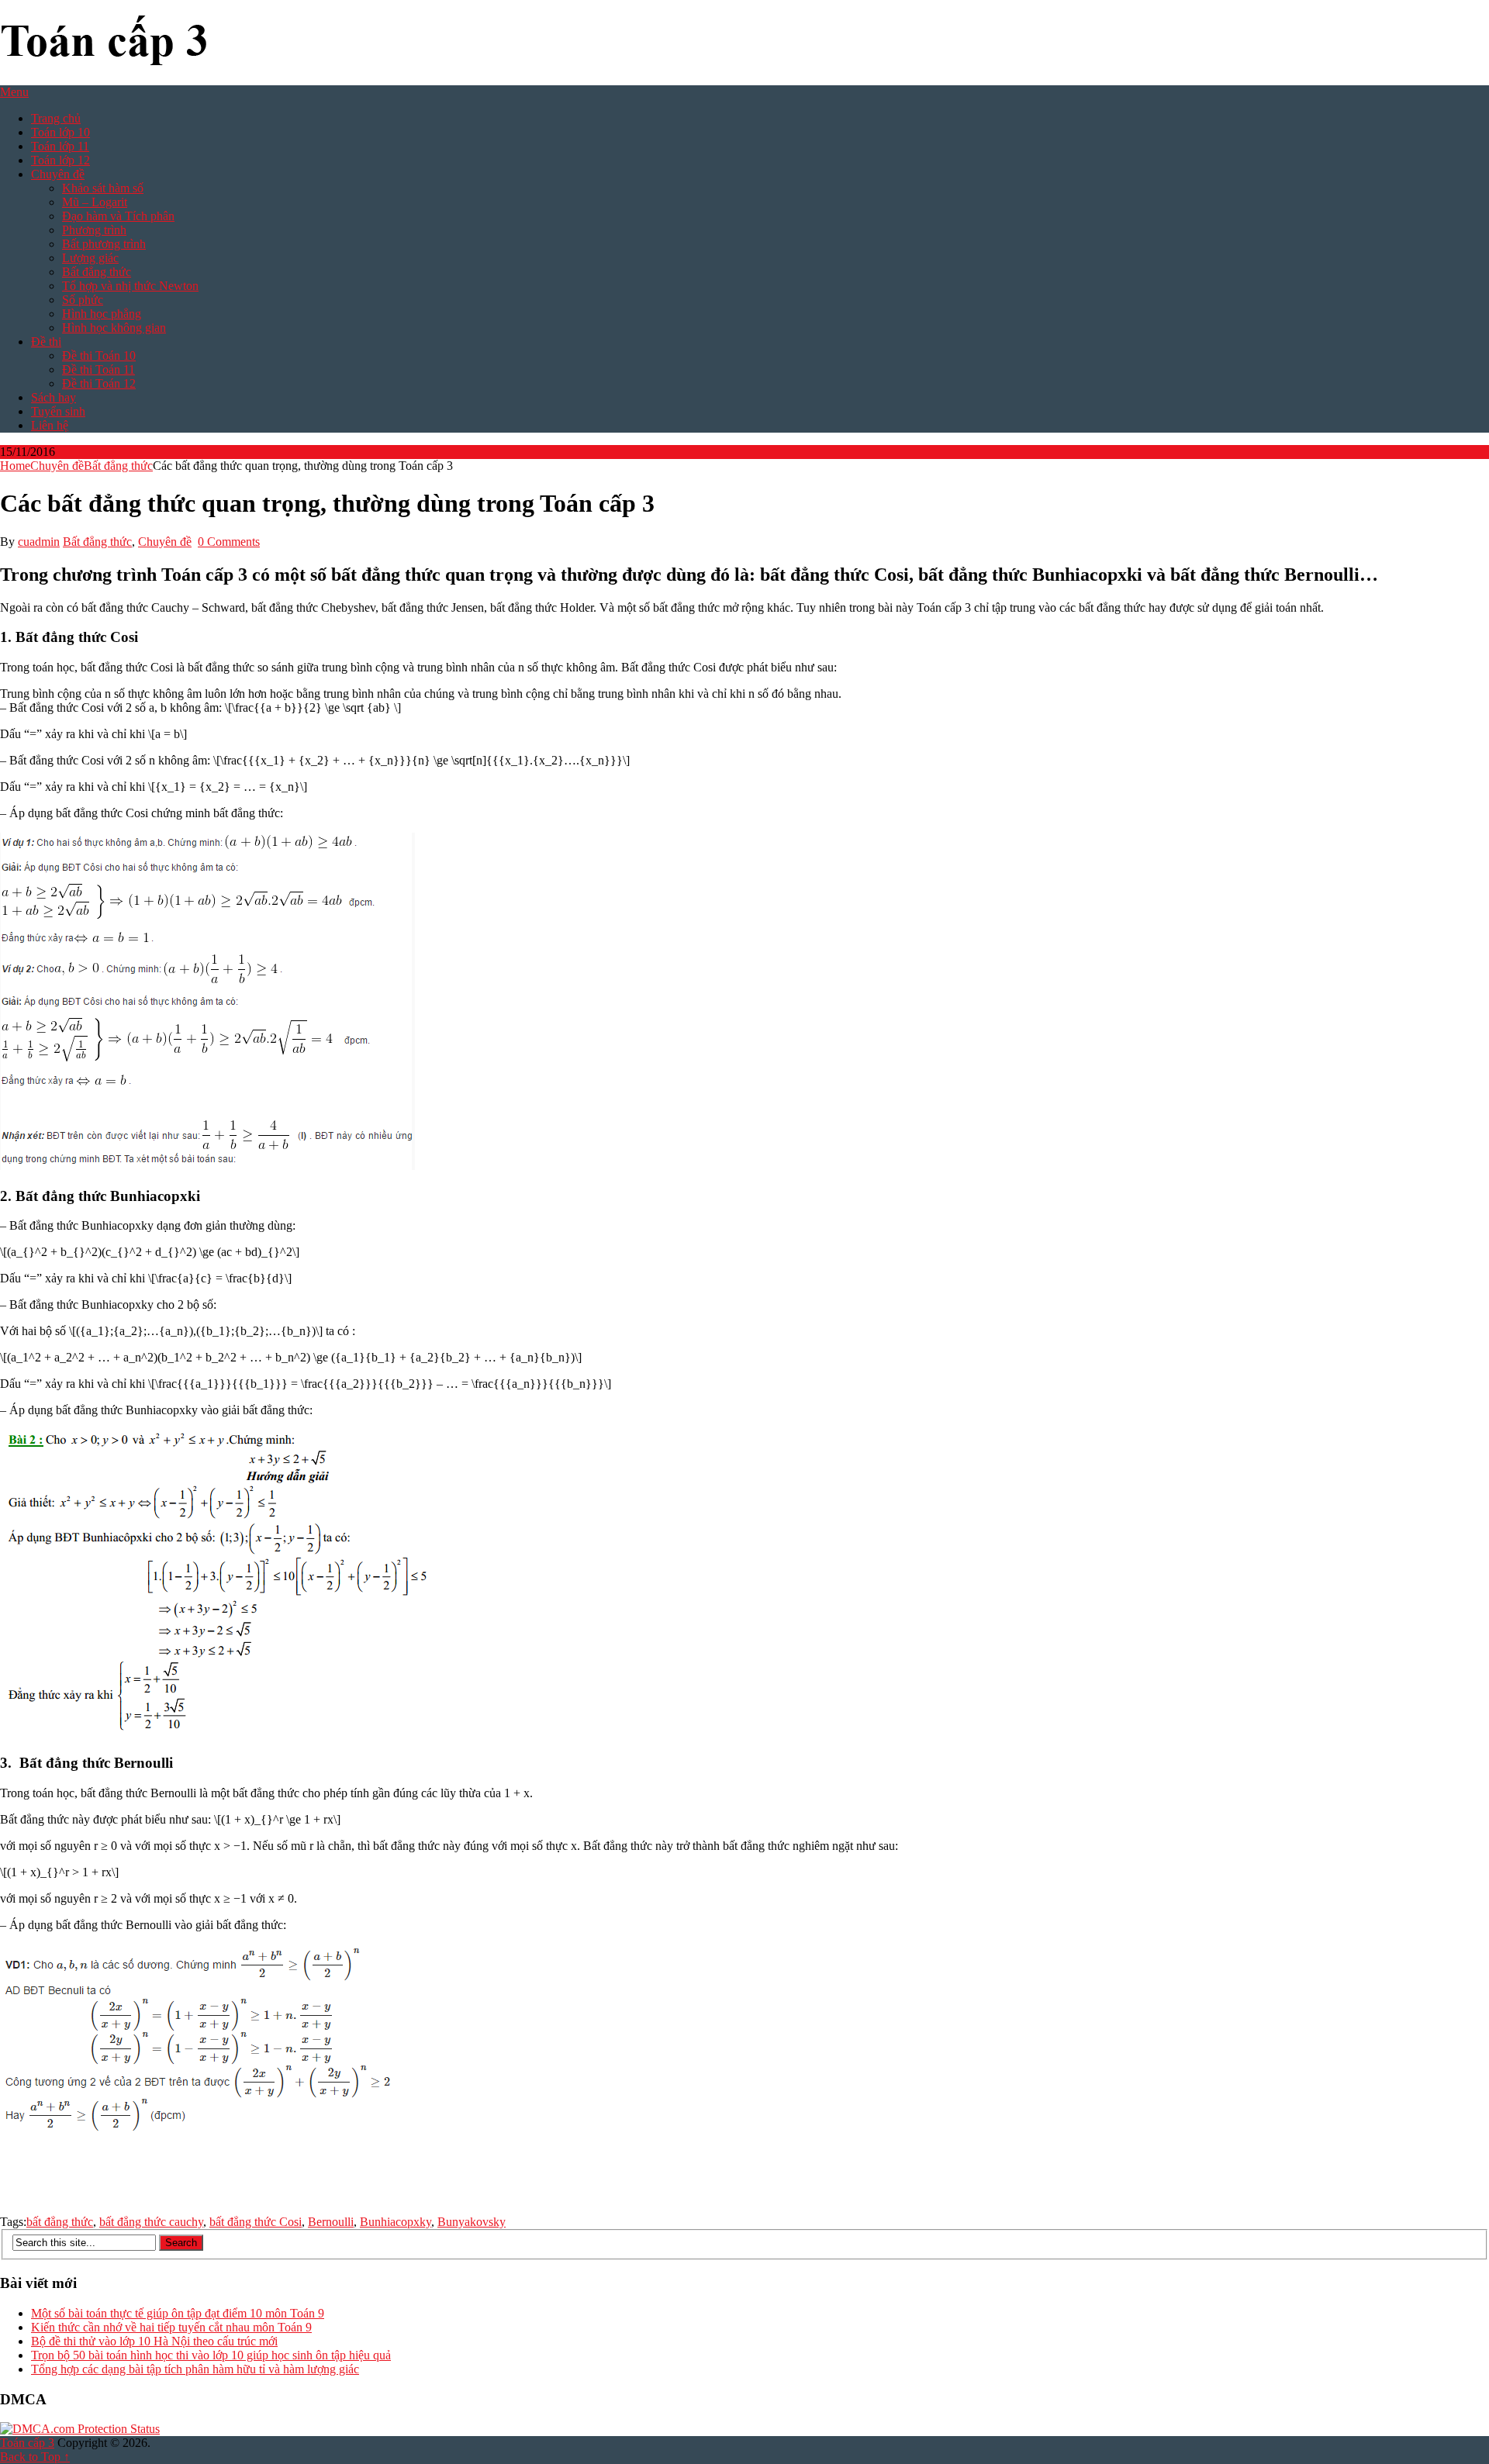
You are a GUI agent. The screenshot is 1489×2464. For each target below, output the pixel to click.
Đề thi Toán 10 (99, 355)
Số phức (83, 300)
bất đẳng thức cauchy (151, 2222)
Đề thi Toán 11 (98, 369)
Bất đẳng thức (97, 272)
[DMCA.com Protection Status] (80, 2429)
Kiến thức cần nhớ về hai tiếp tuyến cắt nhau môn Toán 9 (171, 2327)
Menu (14, 92)
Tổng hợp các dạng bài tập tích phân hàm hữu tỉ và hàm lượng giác (195, 2369)
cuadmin (39, 542)
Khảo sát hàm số (103, 188)
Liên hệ (50, 425)
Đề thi (46, 342)
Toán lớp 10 (60, 132)
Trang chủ (56, 118)
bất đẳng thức (60, 2222)
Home (15, 466)
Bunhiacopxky (396, 2222)
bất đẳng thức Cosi (256, 2222)
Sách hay (54, 397)
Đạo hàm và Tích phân (118, 216)
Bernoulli (331, 2222)
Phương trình (94, 230)
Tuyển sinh (58, 411)
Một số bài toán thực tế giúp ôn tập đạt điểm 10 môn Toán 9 (178, 2313)
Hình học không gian (114, 328)
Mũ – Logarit (95, 202)
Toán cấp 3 (27, 2443)
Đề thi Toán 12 (99, 383)
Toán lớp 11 (60, 146)
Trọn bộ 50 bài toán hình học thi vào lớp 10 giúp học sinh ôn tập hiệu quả (211, 2355)
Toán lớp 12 (60, 160)
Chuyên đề (58, 174)
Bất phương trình (104, 244)
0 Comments (229, 542)
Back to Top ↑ (35, 2457)
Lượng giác (90, 258)
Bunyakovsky (472, 2222)
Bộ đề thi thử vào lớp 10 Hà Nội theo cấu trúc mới (154, 2341)
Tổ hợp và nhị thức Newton (130, 286)
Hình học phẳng (102, 314)
